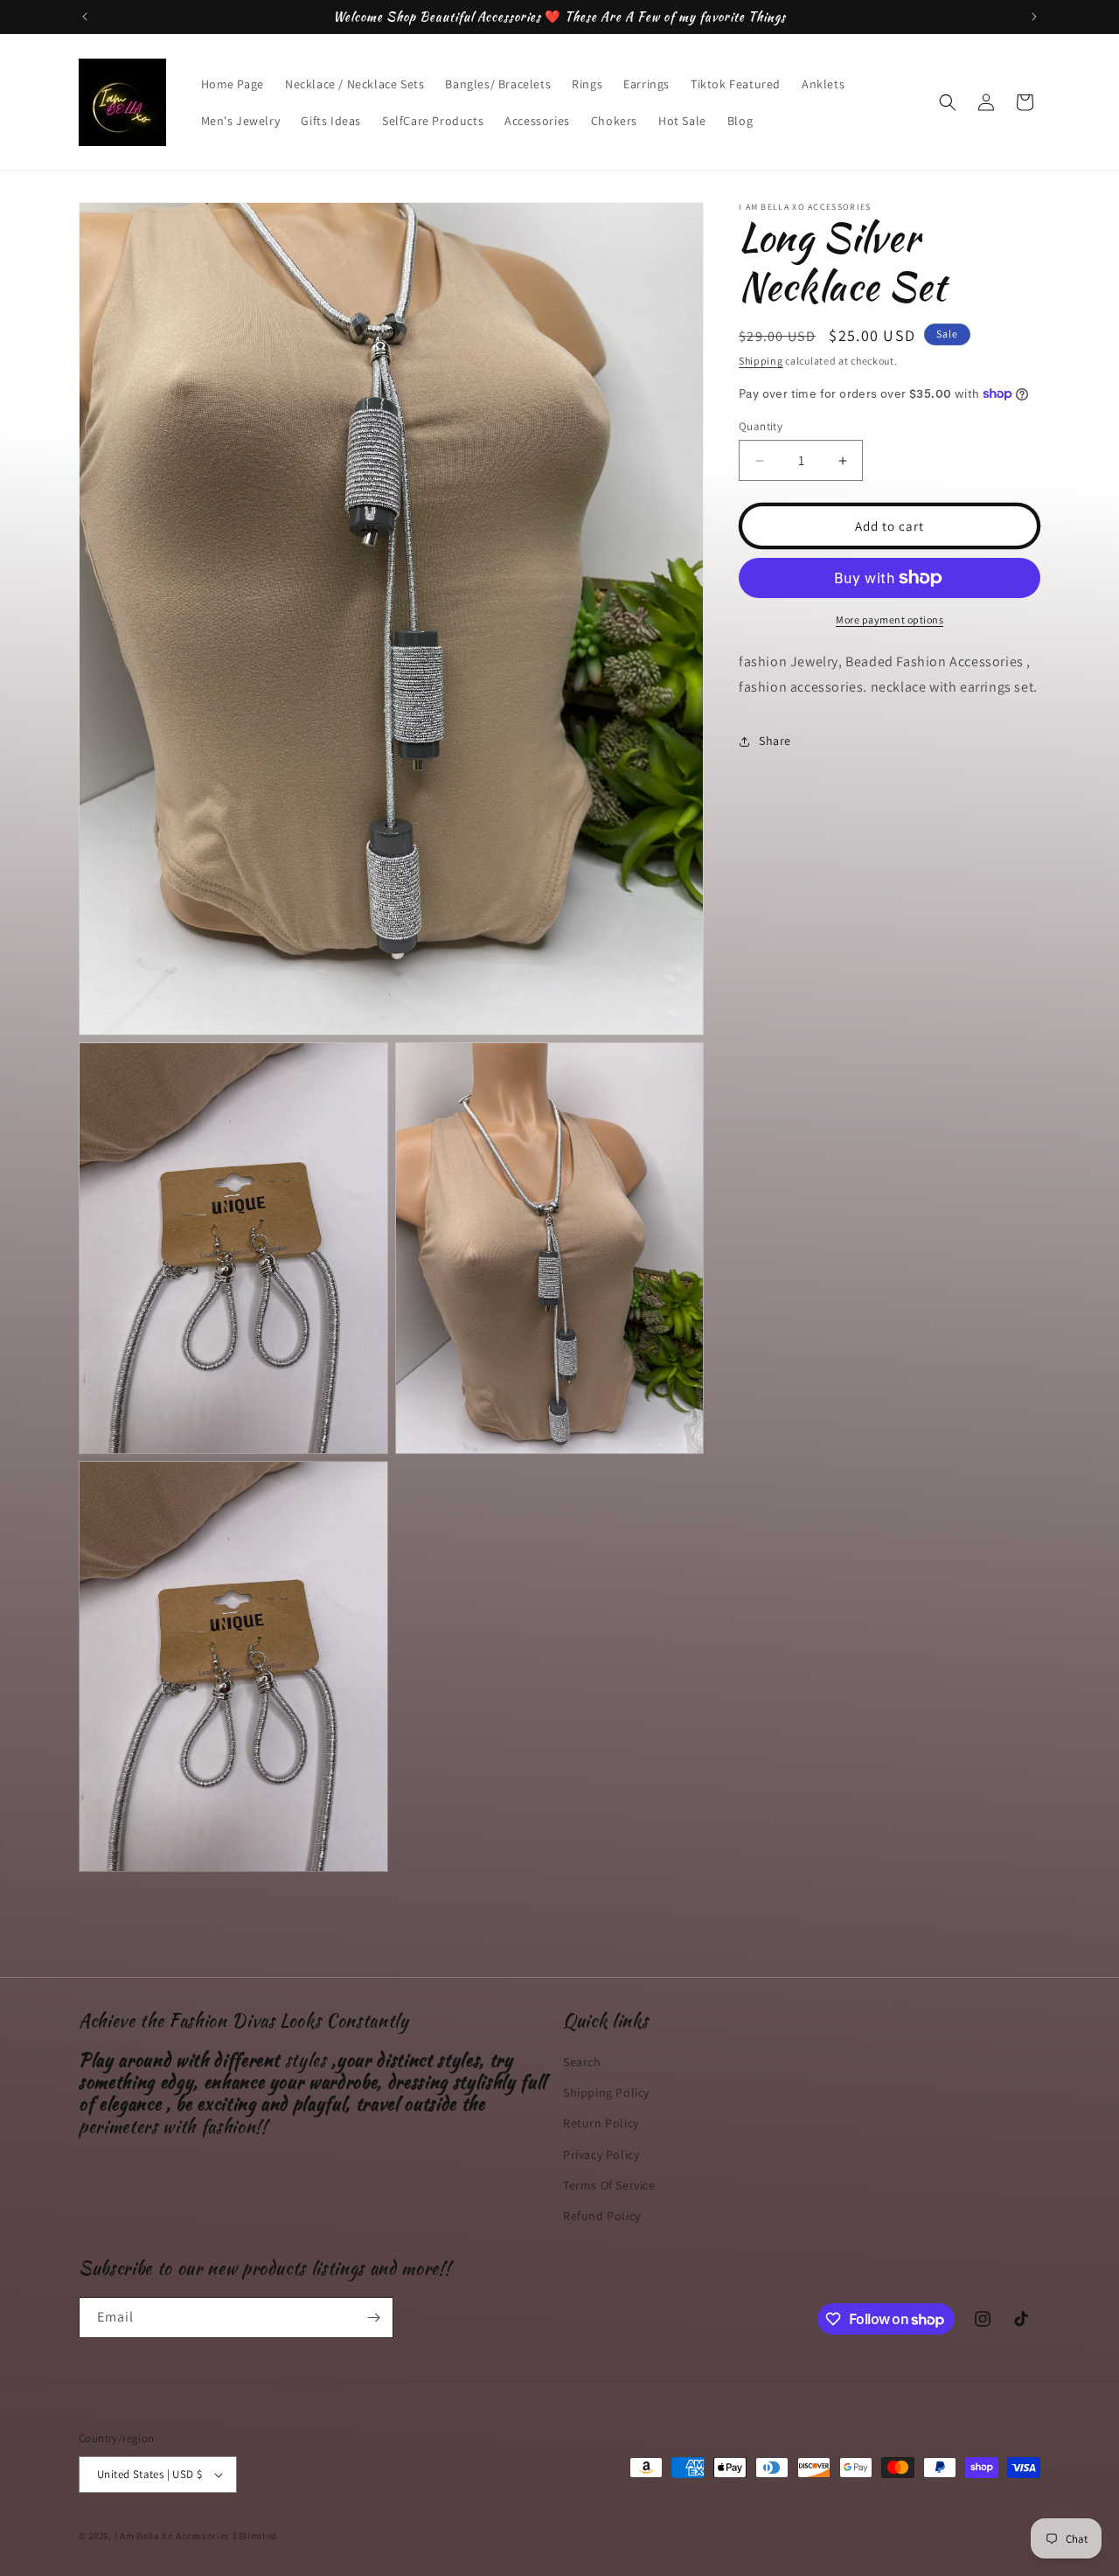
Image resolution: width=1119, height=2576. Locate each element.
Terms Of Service (609, 2185)
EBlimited (255, 2536)
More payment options (890, 620)
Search (582, 2062)
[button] (948, 102)
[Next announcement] (1034, 17)
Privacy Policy (601, 2154)
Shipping (761, 361)
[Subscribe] (373, 2318)
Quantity (761, 426)
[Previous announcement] (85, 17)
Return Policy (601, 2123)
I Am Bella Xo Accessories (173, 2536)
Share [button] (775, 741)
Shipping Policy (606, 2092)
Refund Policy (602, 2216)
